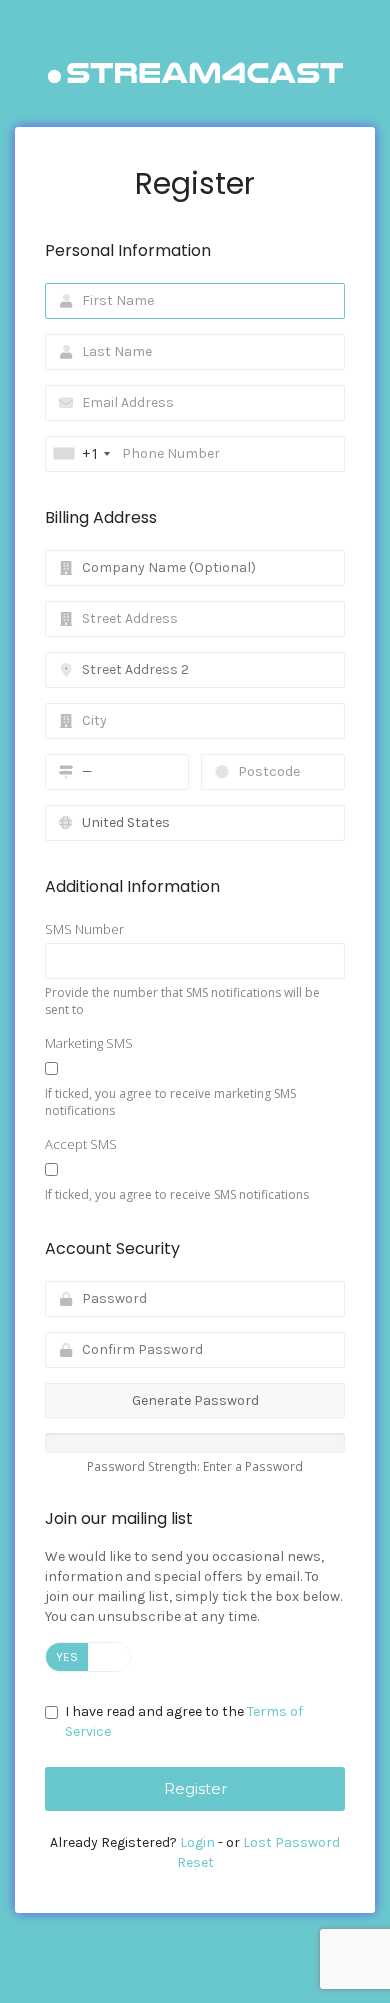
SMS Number (84, 929)
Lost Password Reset (259, 1852)
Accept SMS (81, 1144)
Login (197, 1842)
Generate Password (195, 1400)
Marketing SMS (89, 1043)
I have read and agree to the (184, 1721)
